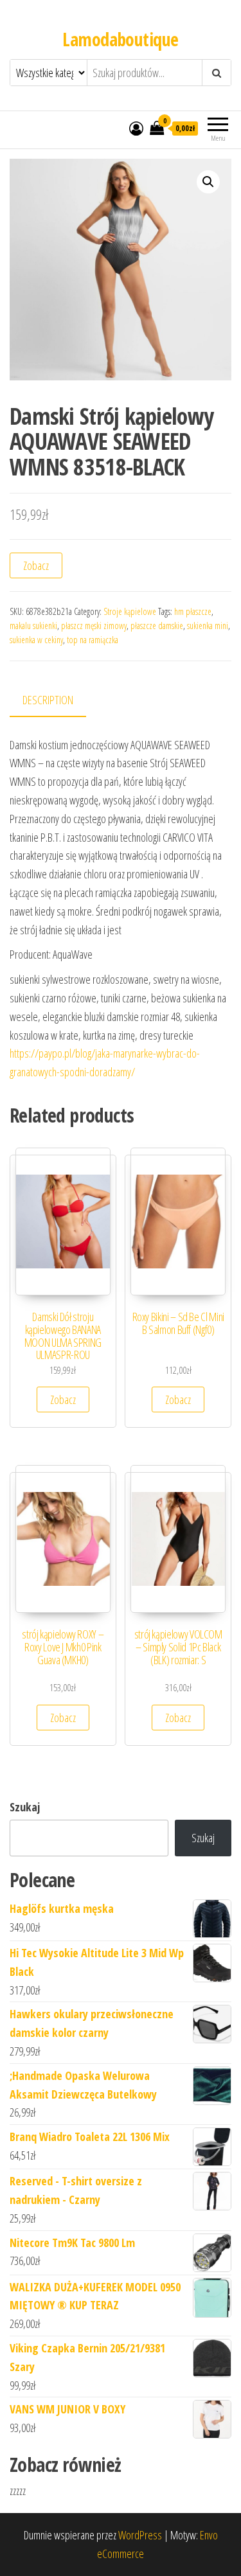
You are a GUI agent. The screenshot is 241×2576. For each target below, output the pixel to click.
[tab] (58, 701)
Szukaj (25, 1807)
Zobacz (36, 565)
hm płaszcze (193, 611)
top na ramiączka (93, 640)
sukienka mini (208, 626)
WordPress (140, 2535)
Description (48, 700)
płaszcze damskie (157, 626)
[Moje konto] (136, 128)
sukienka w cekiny (36, 640)
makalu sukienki (33, 626)
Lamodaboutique (120, 39)
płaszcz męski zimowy (94, 626)
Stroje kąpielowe (130, 611)
